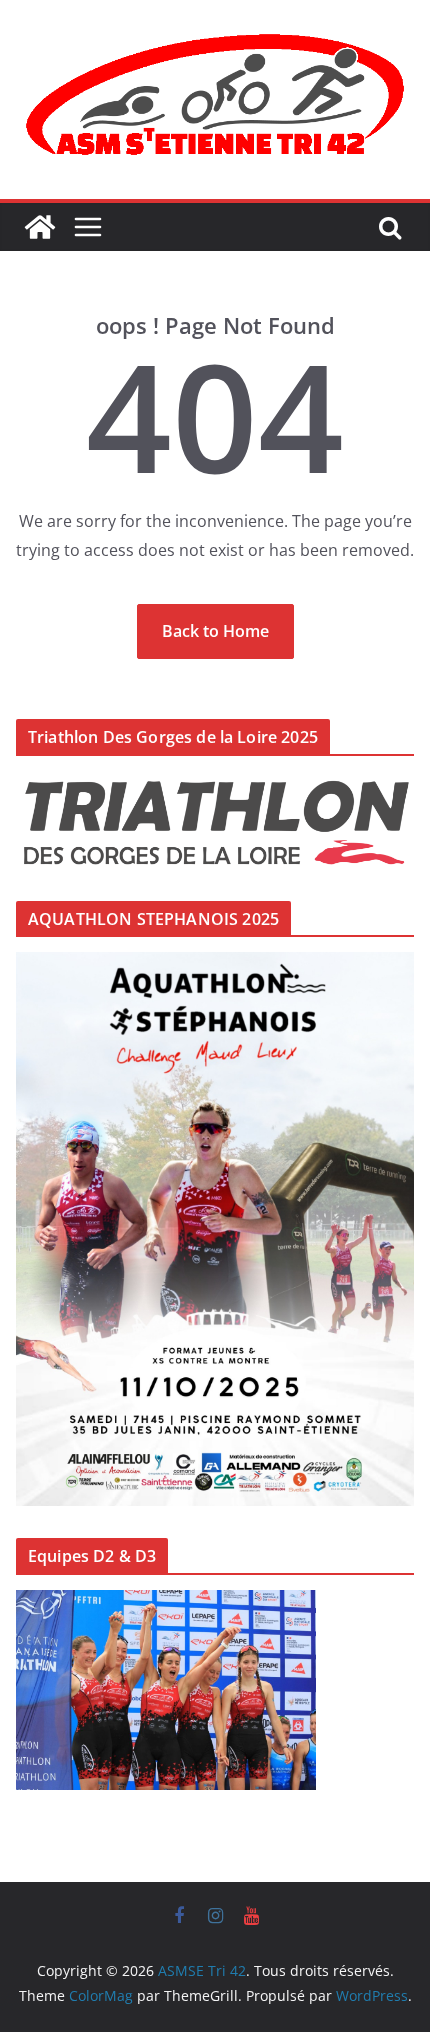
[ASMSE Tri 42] (40, 227)
